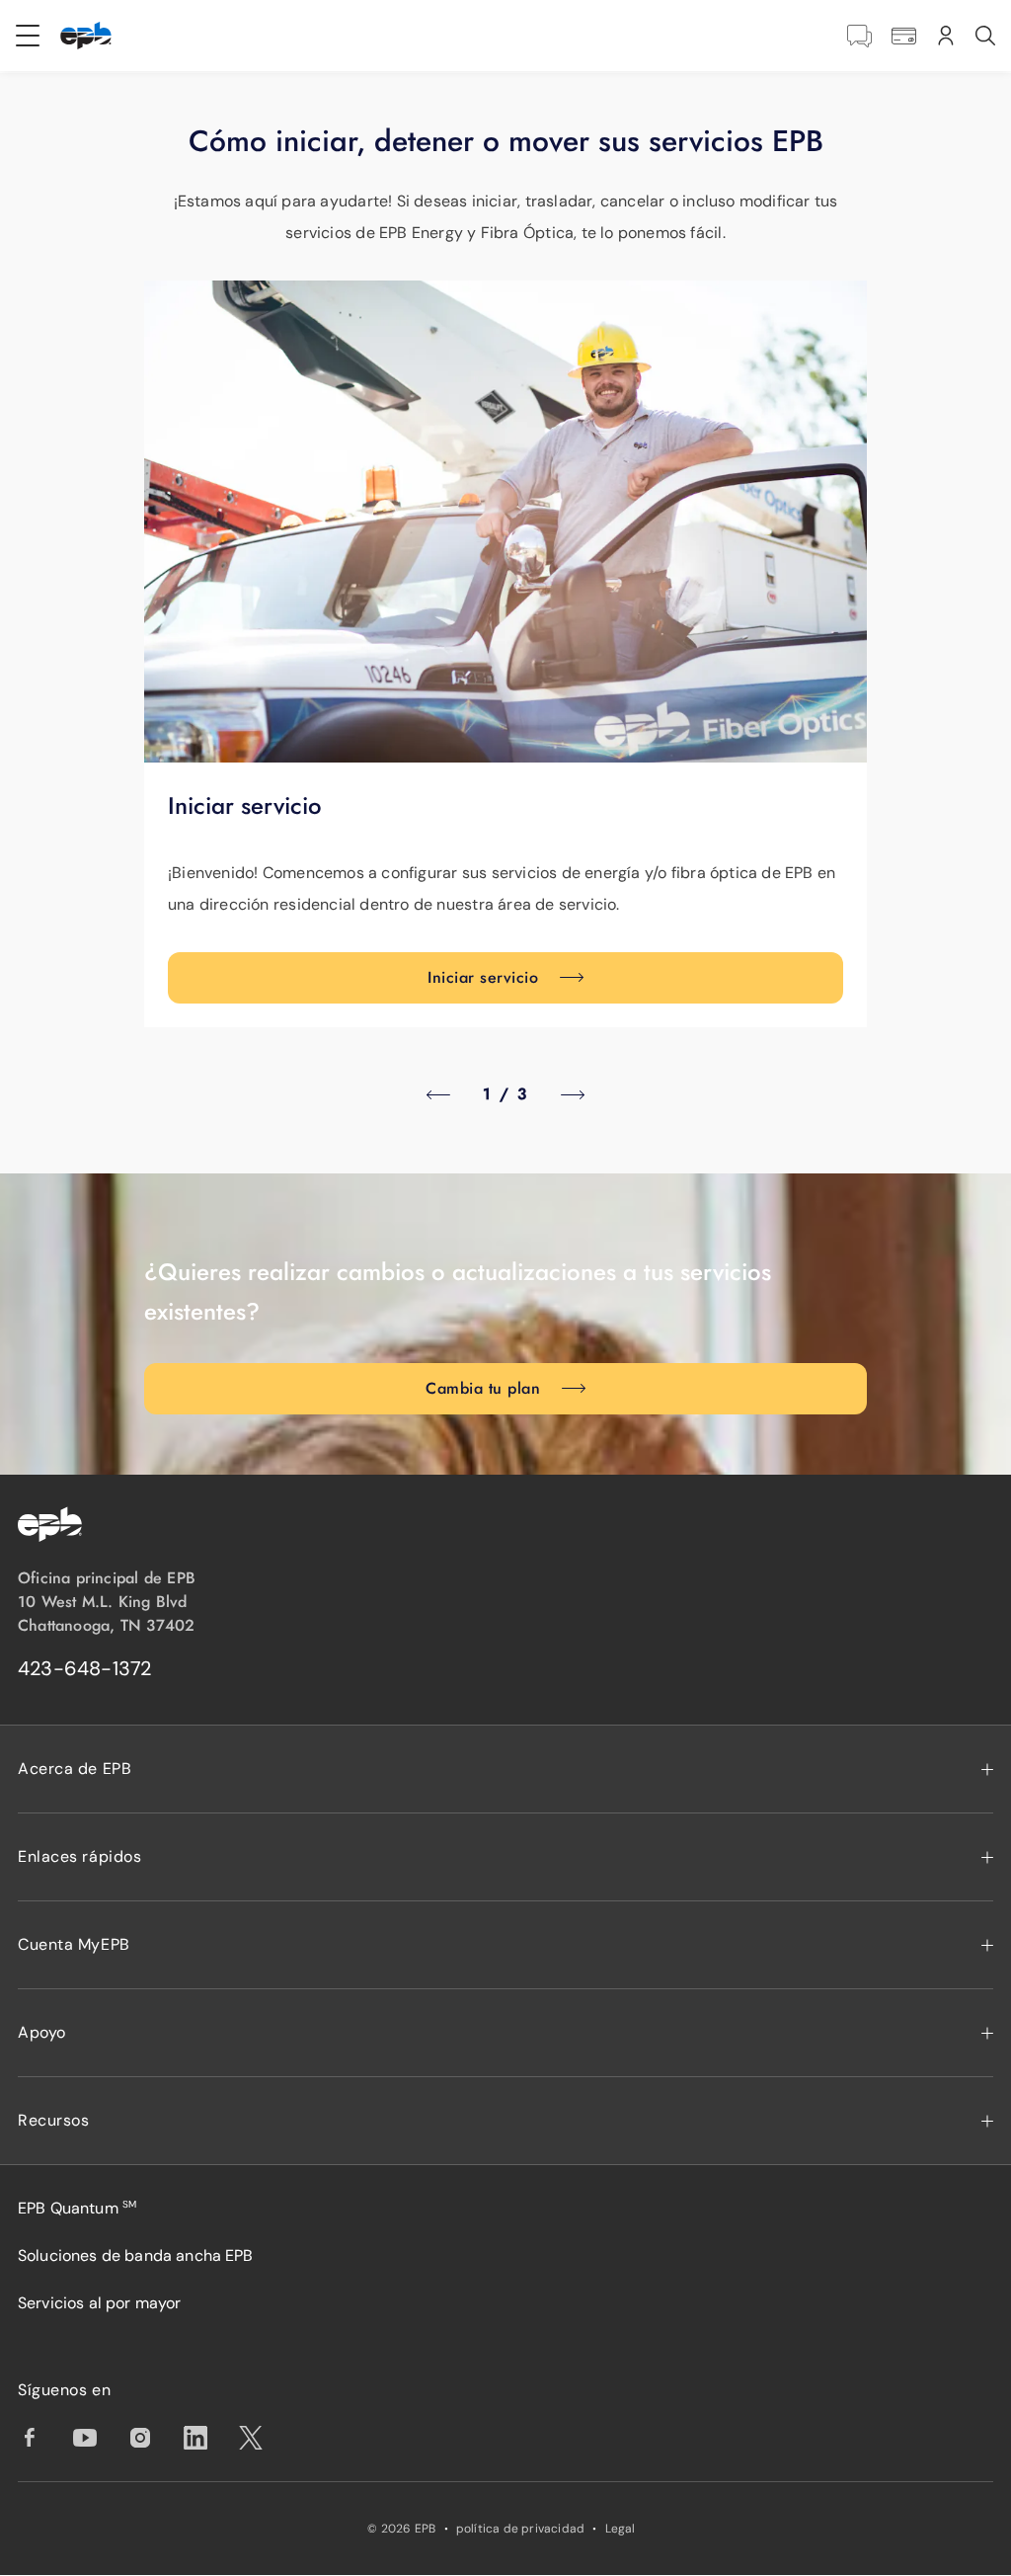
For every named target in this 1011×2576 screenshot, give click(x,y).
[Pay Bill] (904, 36)
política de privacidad (521, 2529)
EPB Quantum (77, 2208)
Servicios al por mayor (100, 2303)
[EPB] (86, 36)
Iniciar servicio (483, 977)
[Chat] (859, 36)
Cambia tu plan (483, 1388)
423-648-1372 (85, 1668)
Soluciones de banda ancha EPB (136, 2255)
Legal (621, 2529)
